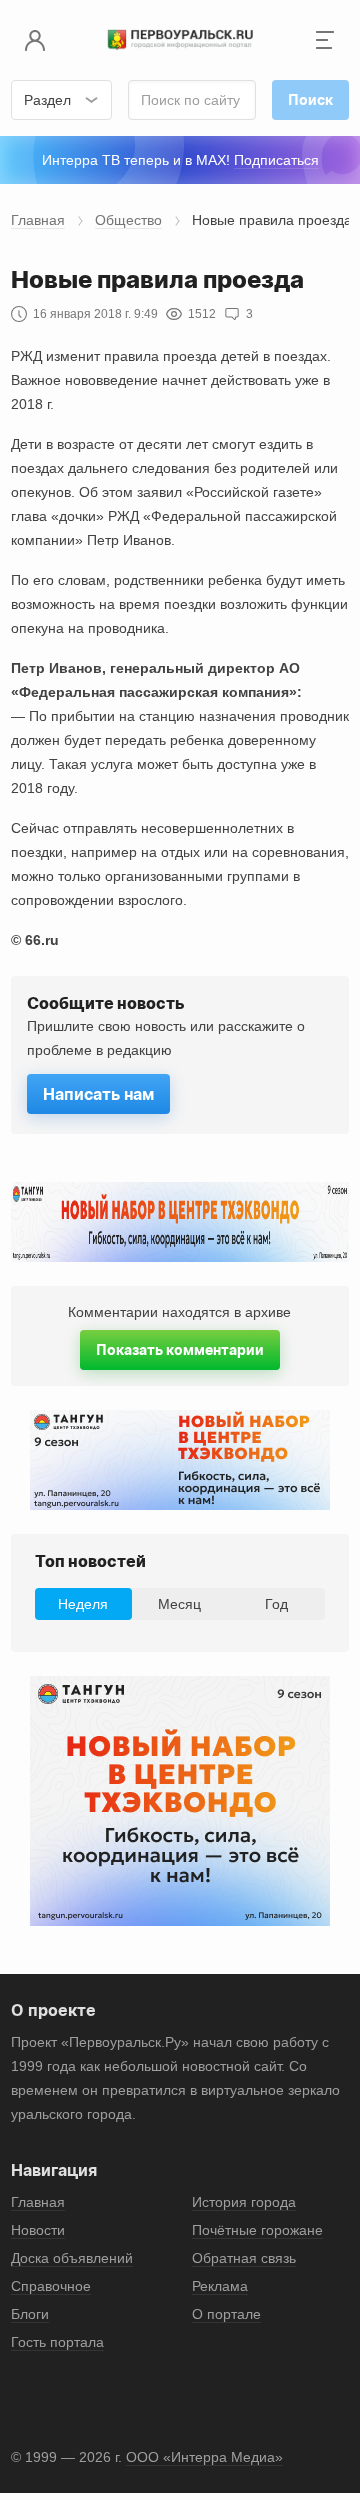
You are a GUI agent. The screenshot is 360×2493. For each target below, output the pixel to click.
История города (244, 2202)
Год (276, 1604)
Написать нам (98, 1094)
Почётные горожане (257, 2230)
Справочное (51, 2286)
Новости (38, 2230)
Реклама (220, 2286)
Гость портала (57, 2342)
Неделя (83, 1604)
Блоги (30, 2314)
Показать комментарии (180, 1349)
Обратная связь (244, 2258)
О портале (226, 2314)
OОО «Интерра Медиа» (204, 2457)
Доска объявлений (72, 2258)
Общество (128, 220)
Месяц (179, 1604)
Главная (38, 220)
